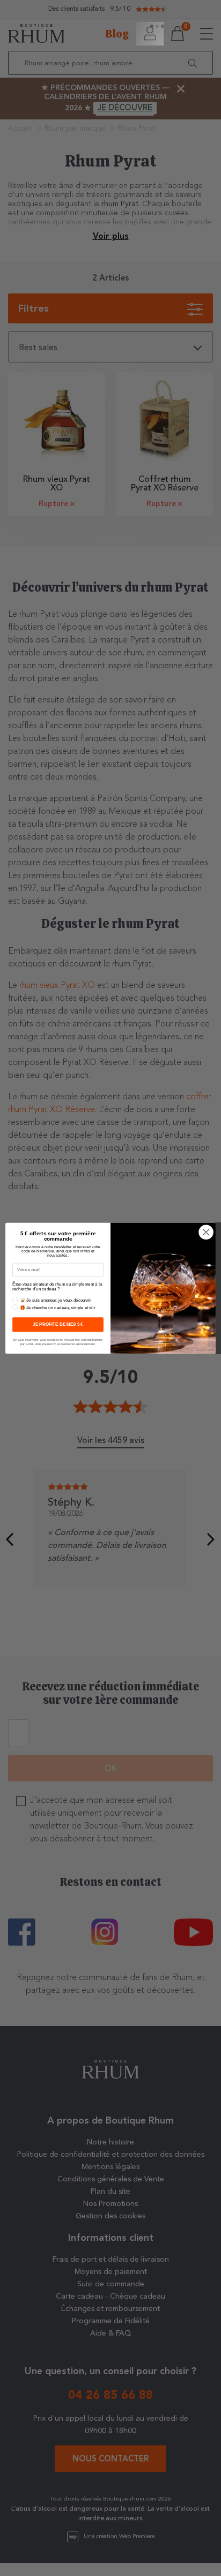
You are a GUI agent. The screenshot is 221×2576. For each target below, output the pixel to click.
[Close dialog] (206, 1232)
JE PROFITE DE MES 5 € (58, 1324)
